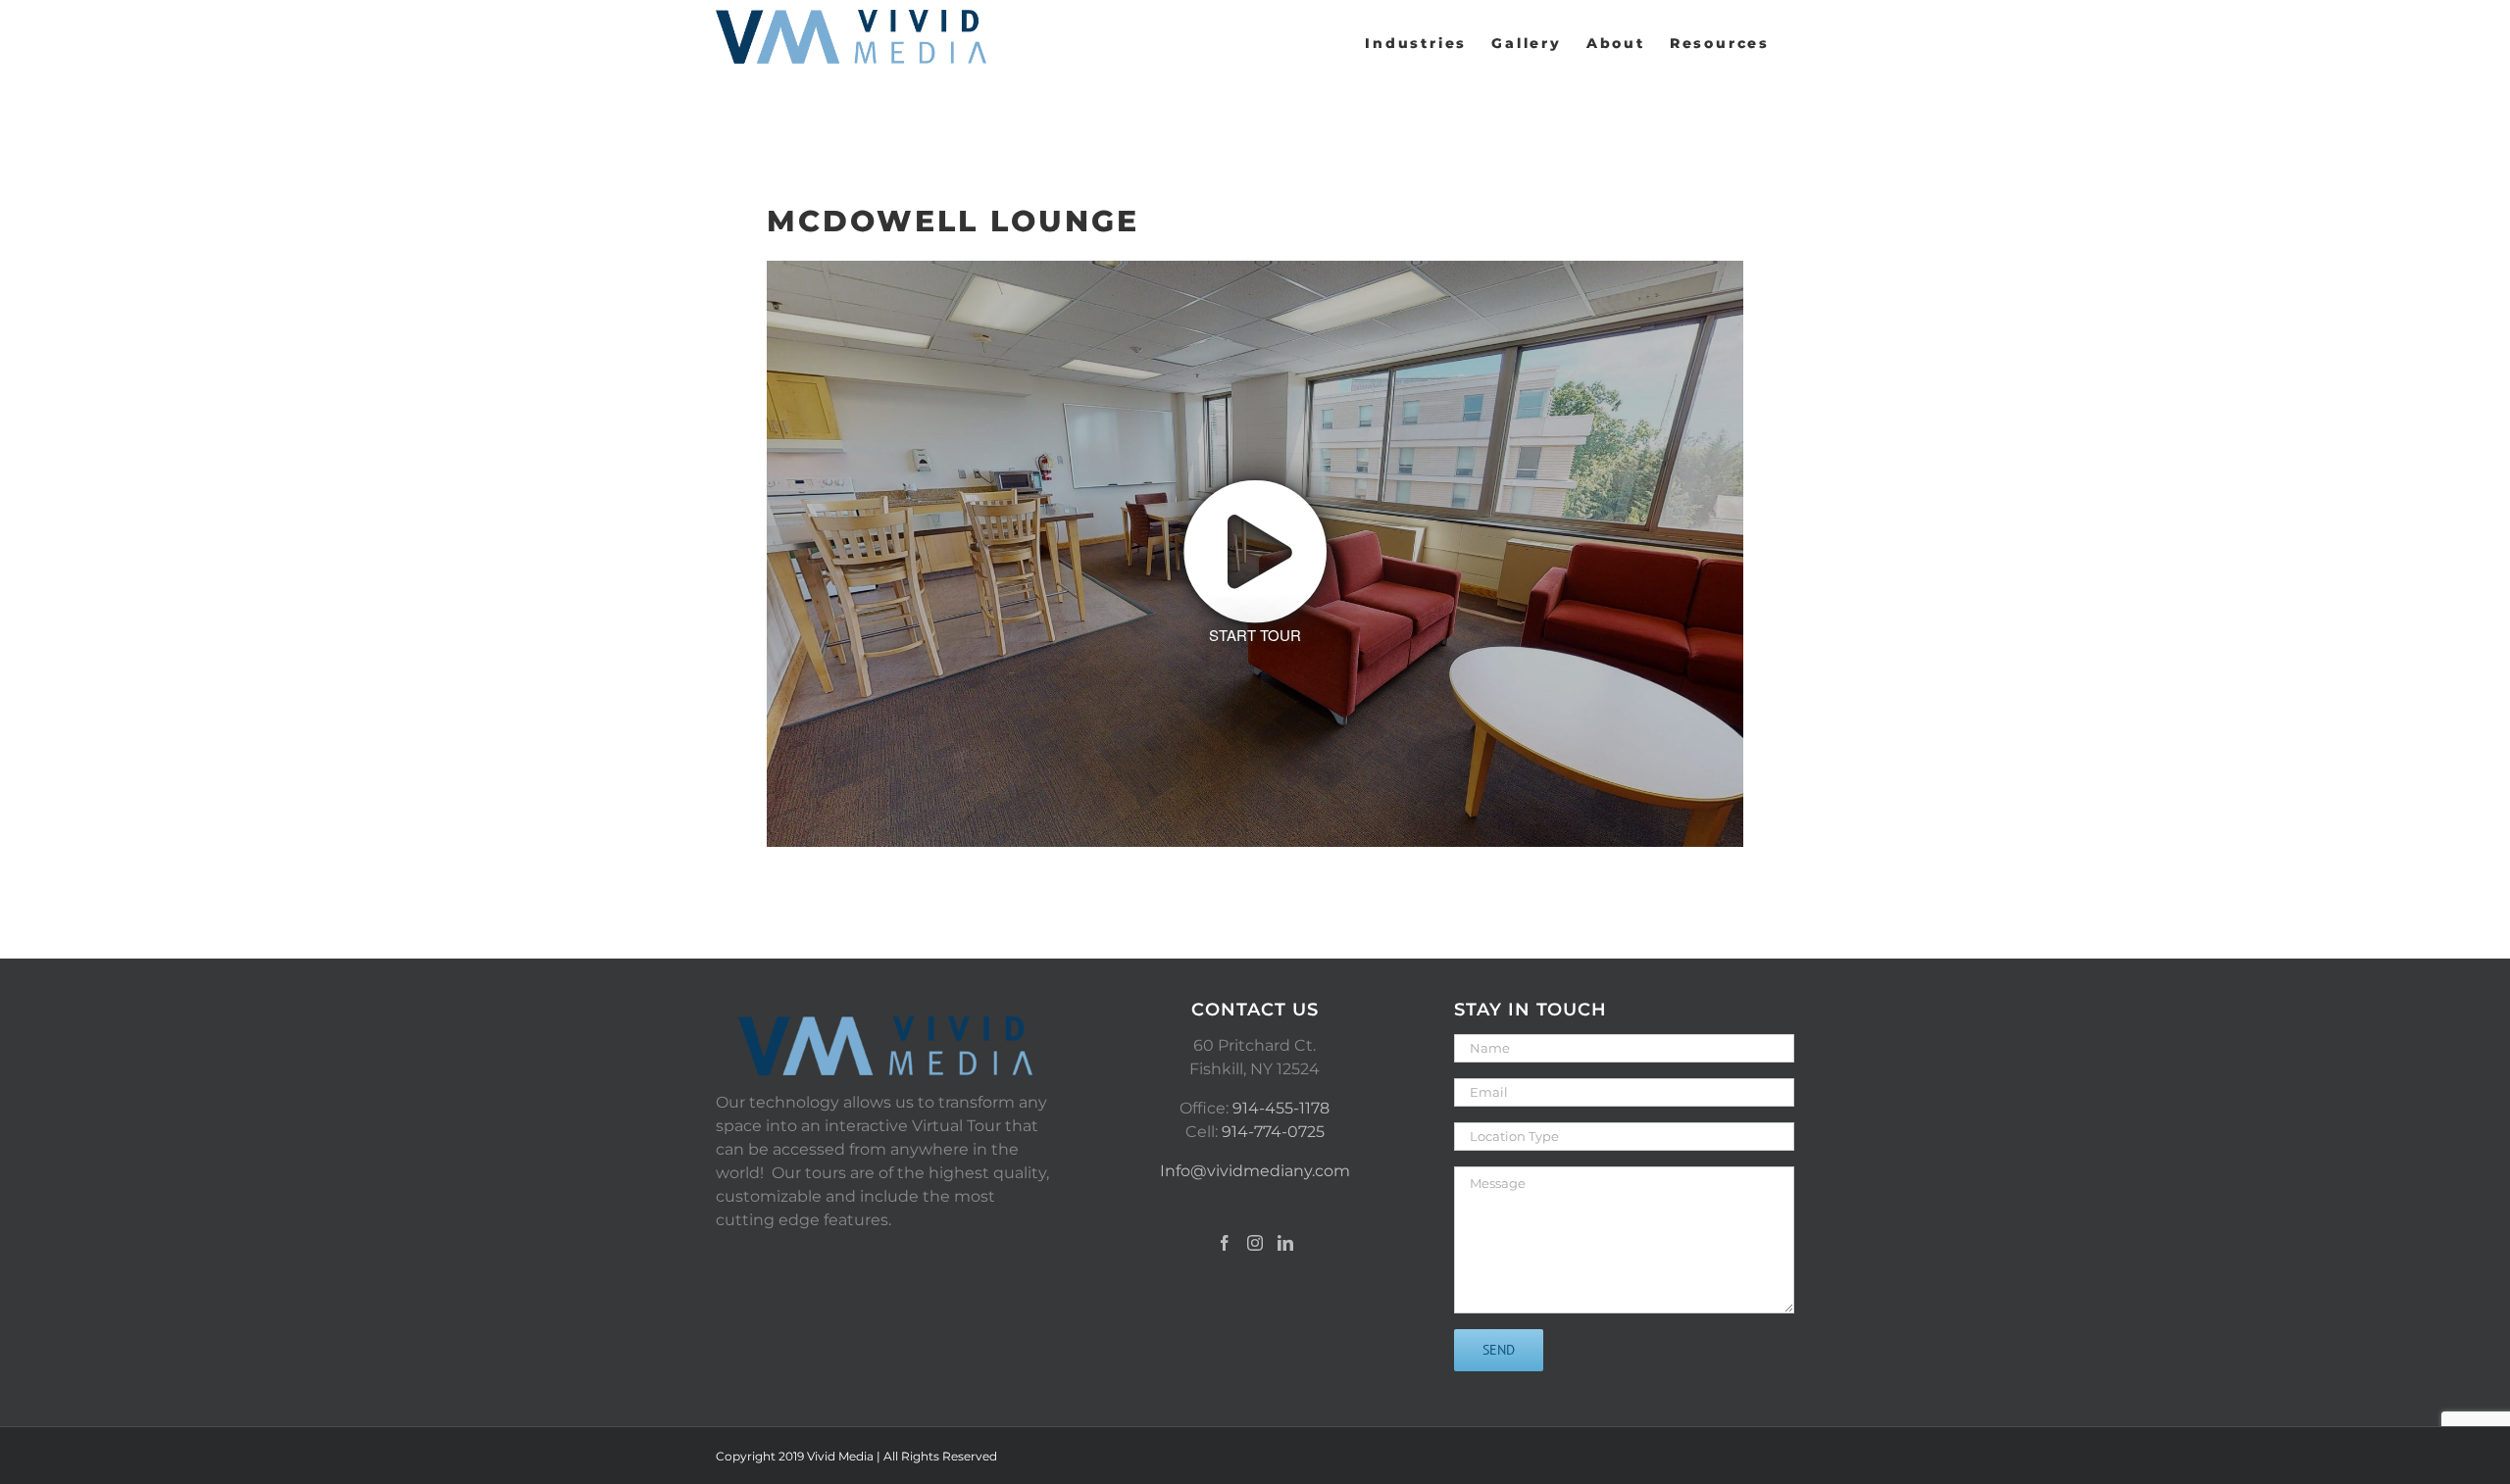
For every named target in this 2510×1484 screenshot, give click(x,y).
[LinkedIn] (1285, 1243)
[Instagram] (1255, 1243)
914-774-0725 (1273, 1132)
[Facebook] (1225, 1243)
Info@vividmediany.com (1255, 1171)
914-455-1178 (1281, 1108)
